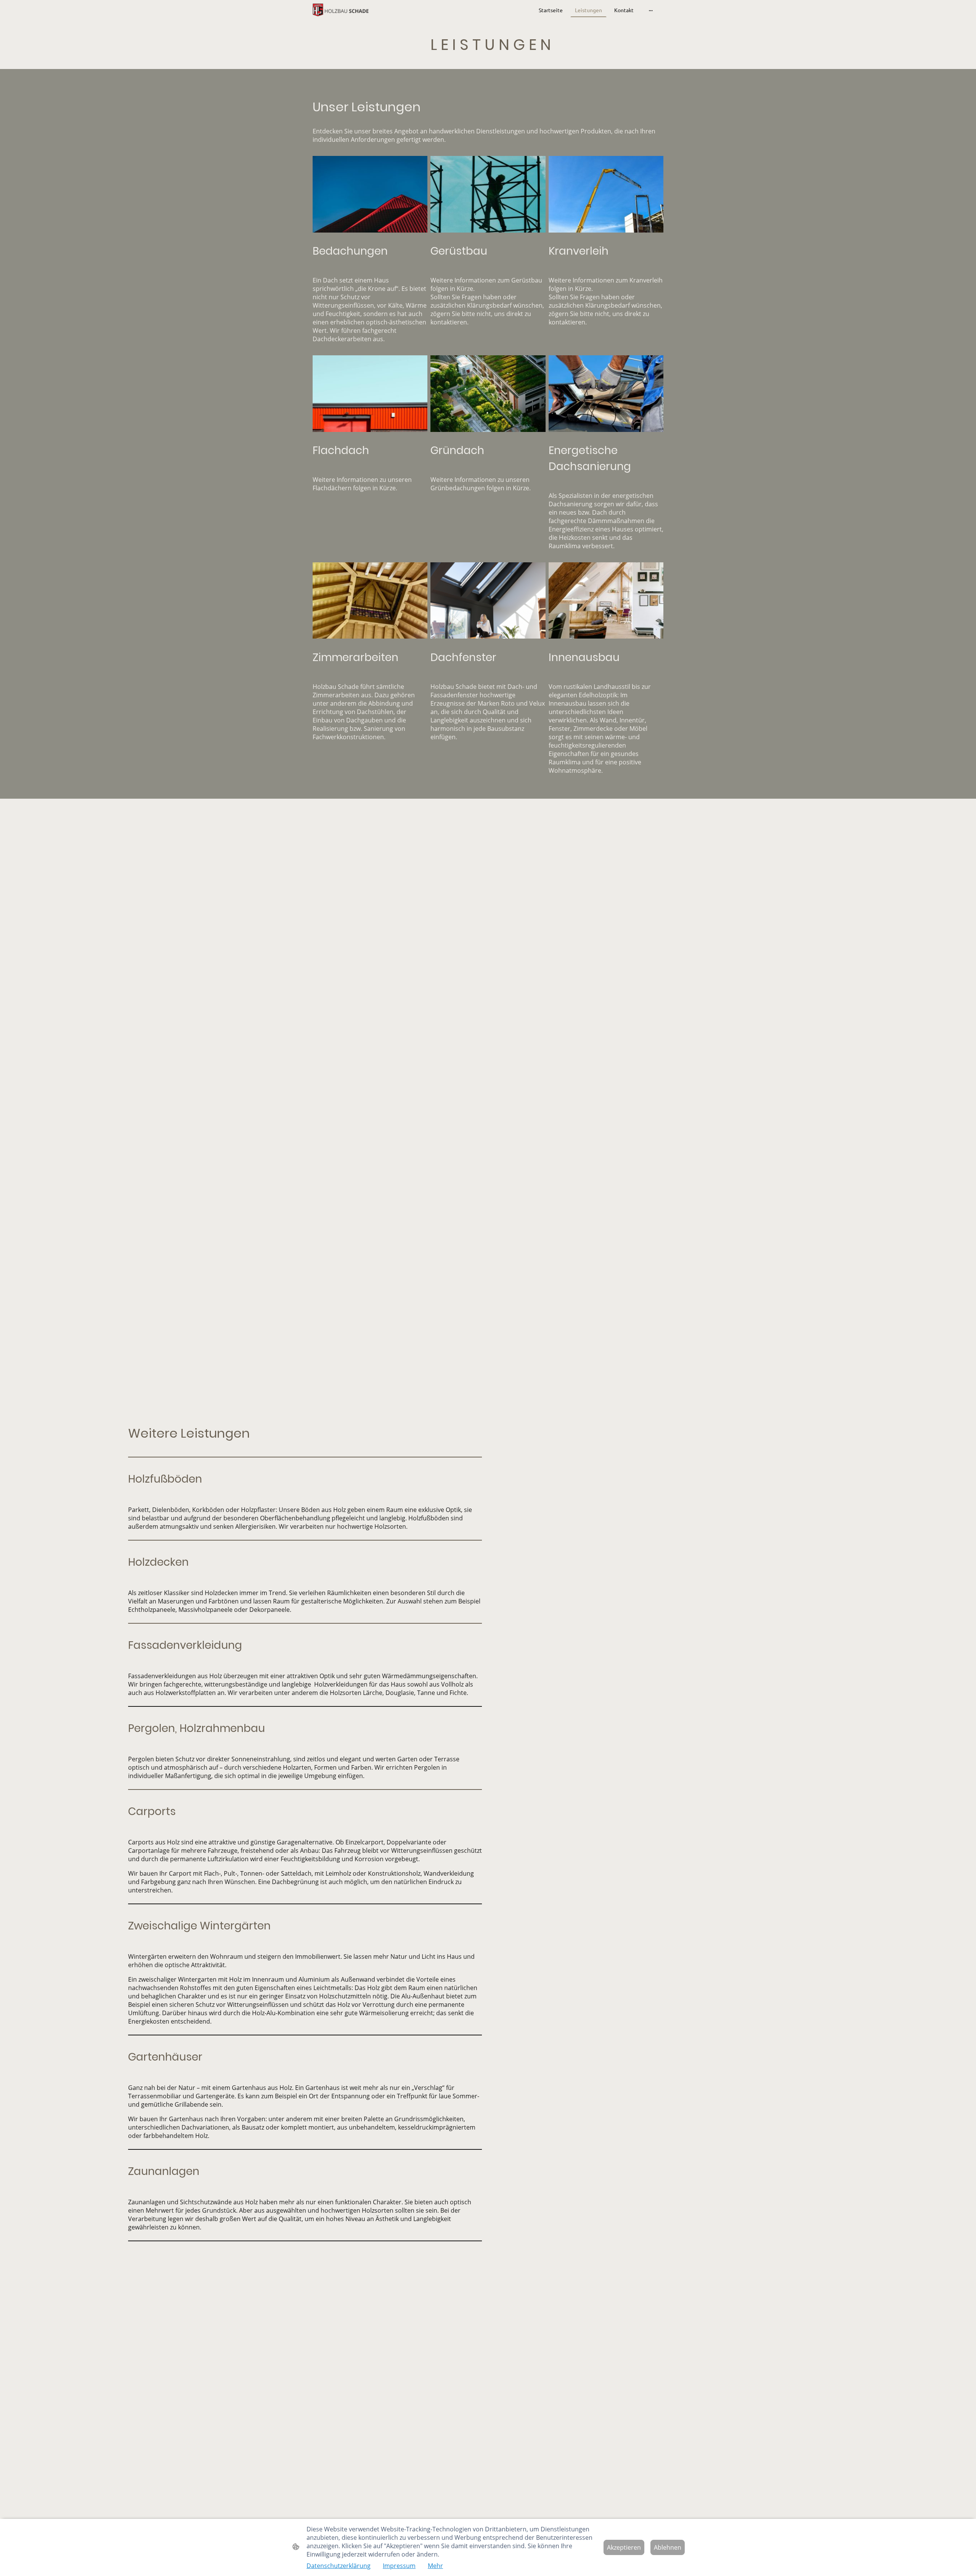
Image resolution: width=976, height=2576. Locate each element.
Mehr (435, 2566)
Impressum (399, 2566)
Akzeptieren (624, 2547)
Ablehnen (668, 2547)
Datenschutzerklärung (339, 2566)
